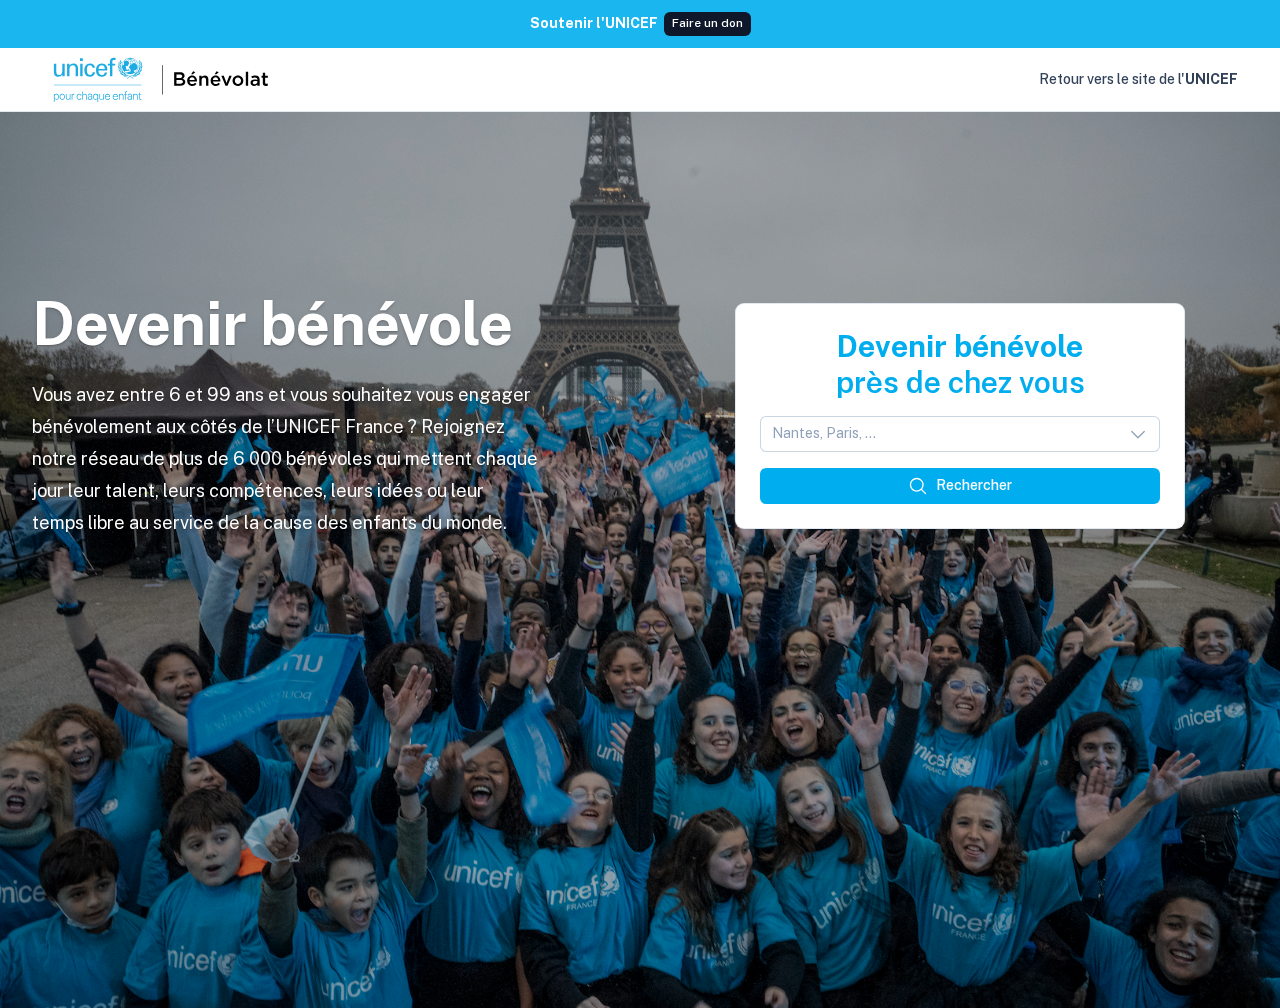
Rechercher (974, 485)
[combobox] (960, 434)
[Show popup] (1144, 434)
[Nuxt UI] (159, 80)
